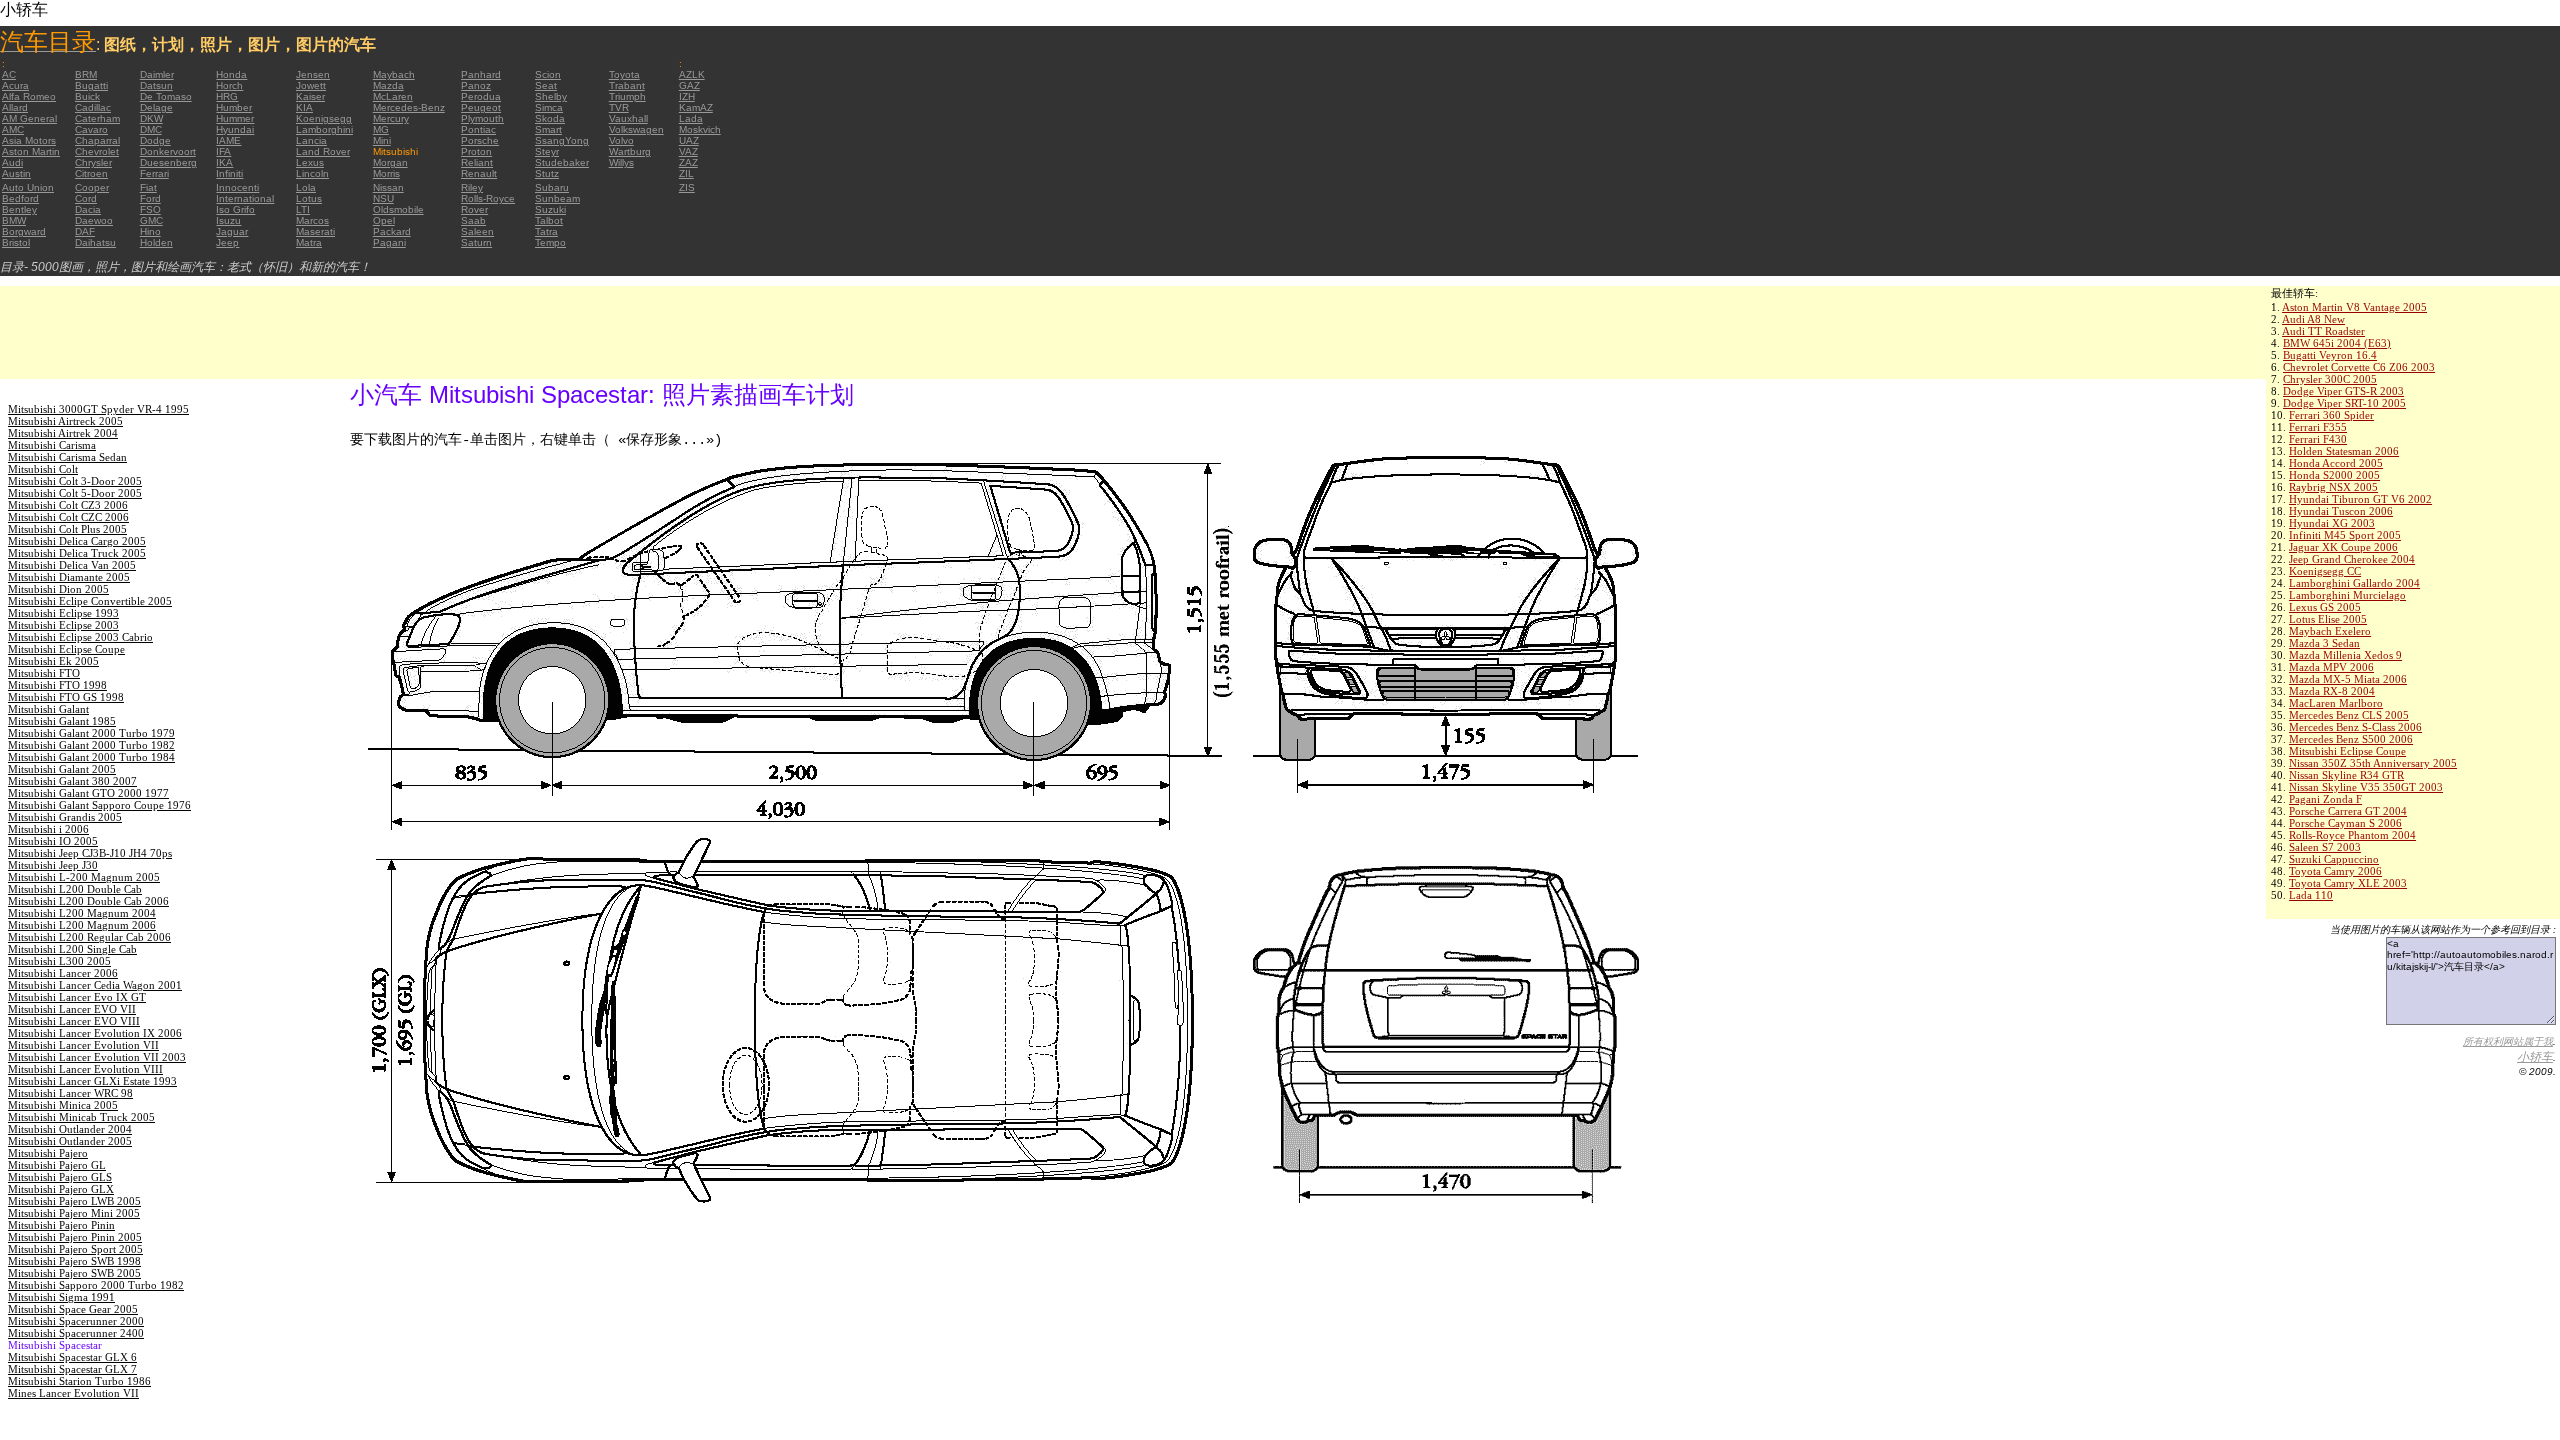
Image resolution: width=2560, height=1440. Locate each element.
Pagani (389, 242)
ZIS (687, 187)
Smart (548, 129)
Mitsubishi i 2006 (48, 829)
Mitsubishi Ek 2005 (53, 661)
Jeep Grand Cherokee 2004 (2352, 559)
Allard (15, 107)
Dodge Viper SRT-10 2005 (2344, 403)
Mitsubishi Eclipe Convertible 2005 (90, 601)
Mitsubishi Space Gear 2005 (73, 1309)
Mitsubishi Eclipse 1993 (63, 613)
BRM (86, 74)
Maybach (394, 74)
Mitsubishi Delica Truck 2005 (77, 553)
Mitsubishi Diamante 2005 (69, 577)
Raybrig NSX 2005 (2333, 487)
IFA (223, 151)
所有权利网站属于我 (2508, 1041)
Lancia (311, 140)
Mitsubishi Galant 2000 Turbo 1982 (91, 745)
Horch (229, 85)
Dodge (155, 140)
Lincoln (312, 173)
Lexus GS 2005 (2325, 607)
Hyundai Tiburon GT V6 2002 (2360, 499)
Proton (476, 151)
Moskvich (700, 129)
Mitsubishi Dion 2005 (58, 589)
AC (9, 74)
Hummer (235, 118)
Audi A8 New (2313, 319)
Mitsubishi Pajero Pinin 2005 (75, 1237)
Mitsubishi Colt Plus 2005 (67, 529)
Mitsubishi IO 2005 (53, 841)
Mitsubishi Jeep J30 (53, 865)
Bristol (16, 242)
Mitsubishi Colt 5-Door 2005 (75, 493)
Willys (621, 162)
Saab (473, 220)
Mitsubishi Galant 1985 (62, 721)
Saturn (476, 242)
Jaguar (232, 231)
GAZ (689, 85)
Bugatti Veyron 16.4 (2330, 355)
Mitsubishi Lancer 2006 (63, 973)
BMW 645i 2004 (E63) (2337, 343)
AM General (29, 118)
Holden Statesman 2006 (2344, 451)
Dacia (88, 209)
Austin (16, 173)
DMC (151, 129)
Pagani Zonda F (2325, 799)
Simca (549, 107)
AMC (13, 129)
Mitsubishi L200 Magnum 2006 (82, 925)
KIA (304, 107)
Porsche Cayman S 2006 (2345, 823)
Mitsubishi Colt (43, 469)
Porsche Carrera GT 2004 (2348, 811)
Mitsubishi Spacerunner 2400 (76, 1333)
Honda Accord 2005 (2336, 463)
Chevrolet (97, 151)
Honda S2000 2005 (2334, 475)
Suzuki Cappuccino (2334, 859)
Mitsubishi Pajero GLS (60, 1177)
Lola (306, 187)
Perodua (481, 96)
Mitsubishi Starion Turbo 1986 (79, 1381)
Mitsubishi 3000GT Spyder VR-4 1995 (98, 409)
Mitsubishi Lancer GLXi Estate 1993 (92, 1081)
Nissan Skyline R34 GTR (2346, 775)
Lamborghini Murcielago (2347, 595)
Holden (156, 242)
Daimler (157, 74)
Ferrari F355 (2318, 427)
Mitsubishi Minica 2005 (63, 1105)
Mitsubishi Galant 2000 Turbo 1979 (91, 733)
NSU (383, 198)
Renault (479, 173)
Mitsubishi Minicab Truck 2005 (81, 1117)
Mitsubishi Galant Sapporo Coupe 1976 (99, 805)
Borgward (24, 231)
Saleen (477, 231)
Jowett (311, 85)
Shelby (551, 96)
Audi (12, 162)
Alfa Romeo (29, 96)
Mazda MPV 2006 (2331, 667)
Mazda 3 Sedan (2324, 643)
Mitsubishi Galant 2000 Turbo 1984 (91, 757)
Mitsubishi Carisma (52, 445)
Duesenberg (168, 162)
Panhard (481, 74)
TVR (619, 107)
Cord (86, 198)
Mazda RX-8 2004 (2332, 691)
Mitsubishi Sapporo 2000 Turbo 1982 (96, 1285)
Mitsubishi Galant (48, 709)
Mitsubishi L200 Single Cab (72, 949)
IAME (228, 140)
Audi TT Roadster (2323, 331)
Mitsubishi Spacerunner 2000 (76, 1321)
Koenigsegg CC (2325, 571)
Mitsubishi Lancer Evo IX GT (77, 997)
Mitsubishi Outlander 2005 (70, 1141)
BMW (14, 220)
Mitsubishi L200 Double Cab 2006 (88, 901)
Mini (382, 140)
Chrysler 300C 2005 (2330, 379)
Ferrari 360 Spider (2331, 415)
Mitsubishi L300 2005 (59, 961)
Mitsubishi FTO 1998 (57, 685)
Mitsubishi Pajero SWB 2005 (74, 1273)
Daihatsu (95, 242)
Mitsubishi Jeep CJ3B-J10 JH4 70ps (90, 853)
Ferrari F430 (2318, 439)
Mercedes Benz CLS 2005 (2349, 715)
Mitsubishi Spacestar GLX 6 (72, 1357)
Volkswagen (636, 129)
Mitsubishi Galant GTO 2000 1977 (88, 793)
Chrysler (93, 162)
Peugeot (481, 107)
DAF (85, 231)
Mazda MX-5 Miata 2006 (2348, 679)
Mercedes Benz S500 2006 (2351, 739)
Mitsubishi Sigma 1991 (61, 1297)
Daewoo (94, 220)
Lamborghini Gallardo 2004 (2354, 583)
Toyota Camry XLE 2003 (2348, 883)
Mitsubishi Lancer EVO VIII (74, 1021)
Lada (691, 118)
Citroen (91, 173)
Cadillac (93, 107)
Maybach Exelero (2330, 631)
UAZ (689, 140)
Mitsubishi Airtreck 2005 (65, 421)
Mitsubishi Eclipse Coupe (2347, 751)
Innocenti (237, 187)
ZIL (686, 173)
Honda (231, 74)
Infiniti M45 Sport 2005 (2345, 535)
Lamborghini (324, 129)
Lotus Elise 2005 (2328, 619)
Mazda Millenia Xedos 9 (2345, 655)
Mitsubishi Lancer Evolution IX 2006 (95, 1033)
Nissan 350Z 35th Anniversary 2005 (2373, 763)
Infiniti (229, 173)
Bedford (20, 198)
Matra (309, 242)
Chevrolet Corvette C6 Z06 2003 (2359, 367)
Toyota (624, 74)
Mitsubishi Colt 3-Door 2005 (75, 481)
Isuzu (228, 220)
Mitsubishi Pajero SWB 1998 (74, 1261)
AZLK (692, 74)
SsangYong (562, 140)
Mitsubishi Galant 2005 (62, 769)
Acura (15, 85)
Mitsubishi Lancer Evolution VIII (85, 1069)
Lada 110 (2311, 895)
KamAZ (696, 107)
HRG (227, 96)
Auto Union (28, 187)
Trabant (627, 85)
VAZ (688, 151)
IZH (687, 96)
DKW (151, 118)
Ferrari (154, 173)
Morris (386, 173)
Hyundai (235, 129)
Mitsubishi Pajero (48, 1153)
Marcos (312, 220)
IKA (224, 162)
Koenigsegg (324, 118)
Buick (87, 96)
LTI (303, 209)
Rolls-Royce (488, 198)
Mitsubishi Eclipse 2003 (63, 625)
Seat (546, 85)
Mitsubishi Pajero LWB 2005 (74, 1201)
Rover (474, 209)
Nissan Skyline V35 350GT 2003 (2366, 787)
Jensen (313, 74)
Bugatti (91, 85)
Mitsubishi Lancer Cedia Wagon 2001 (95, 985)
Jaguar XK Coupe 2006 (2343, 547)
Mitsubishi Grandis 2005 (65, 817)
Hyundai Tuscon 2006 (2341, 511)
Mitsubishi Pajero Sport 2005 (75, 1249)
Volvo (621, 140)
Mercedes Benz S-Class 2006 (2355, 727)
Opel (384, 220)
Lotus (309, 198)
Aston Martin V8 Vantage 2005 (2354, 307)
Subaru (552, 187)
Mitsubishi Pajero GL (57, 1165)
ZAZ (688, 162)
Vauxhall (628, 118)
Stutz (547, 173)
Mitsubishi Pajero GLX (61, 1189)
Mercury (391, 118)
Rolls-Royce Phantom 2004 (2352, 835)
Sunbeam (557, 198)
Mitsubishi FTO (44, 673)
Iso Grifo (235, 209)
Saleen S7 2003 (2325, 847)
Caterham (97, 118)
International (245, 198)
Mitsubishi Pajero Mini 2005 (74, 1213)
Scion (548, 74)
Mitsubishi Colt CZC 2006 (68, 517)
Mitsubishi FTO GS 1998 (66, 697)
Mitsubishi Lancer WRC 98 (70, 1093)
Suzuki (550, 209)
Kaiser (310, 96)
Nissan (388, 187)
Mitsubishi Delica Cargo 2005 (77, 541)
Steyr (547, 151)
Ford (150, 198)
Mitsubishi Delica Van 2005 (72, 565)
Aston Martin (31, 151)
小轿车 (2535, 1057)
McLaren (393, 96)
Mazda (388, 85)
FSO (150, 209)
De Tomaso (166, 96)
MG (381, 129)
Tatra (546, 231)
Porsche (480, 140)
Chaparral (97, 140)
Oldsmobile (398, 209)
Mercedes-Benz (409, 107)
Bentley (19, 209)
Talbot (549, 220)
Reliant (477, 162)
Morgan (390, 162)
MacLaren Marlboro (2336, 703)
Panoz (476, 85)
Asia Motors (29, 140)
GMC (151, 220)
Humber (234, 107)
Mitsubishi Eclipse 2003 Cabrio (80, 637)
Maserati (315, 231)
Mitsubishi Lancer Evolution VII (83, 1045)
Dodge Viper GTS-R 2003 (2343, 391)
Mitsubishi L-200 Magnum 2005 (84, 877)
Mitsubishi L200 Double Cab (75, 889)
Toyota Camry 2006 (2335, 871)
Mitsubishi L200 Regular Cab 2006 (89, 937)
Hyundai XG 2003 (2332, 523)
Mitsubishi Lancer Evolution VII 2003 (97, 1057)
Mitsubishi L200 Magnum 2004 (82, 913)
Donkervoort (168, 151)
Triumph (627, 96)
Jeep (227, 242)
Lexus (310, 162)
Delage (156, 107)
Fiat (148, 187)
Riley (472, 187)
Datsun (156, 85)
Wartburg (630, 151)
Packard (392, 231)
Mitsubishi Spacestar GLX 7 (72, 1369)
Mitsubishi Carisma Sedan (67, 457)
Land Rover (323, 151)
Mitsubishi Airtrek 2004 (63, 433)
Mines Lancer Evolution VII (73, 1393)
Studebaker (562, 162)
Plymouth (482, 118)
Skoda (550, 118)
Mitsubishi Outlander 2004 (70, 1129)
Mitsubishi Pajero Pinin (61, 1225)
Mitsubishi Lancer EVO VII (72, 1009)
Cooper (92, 187)
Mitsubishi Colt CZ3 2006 (68, 505)
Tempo (550, 242)
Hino (150, 231)
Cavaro (91, 129)
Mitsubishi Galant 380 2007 (72, 781)
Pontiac (478, 129)
